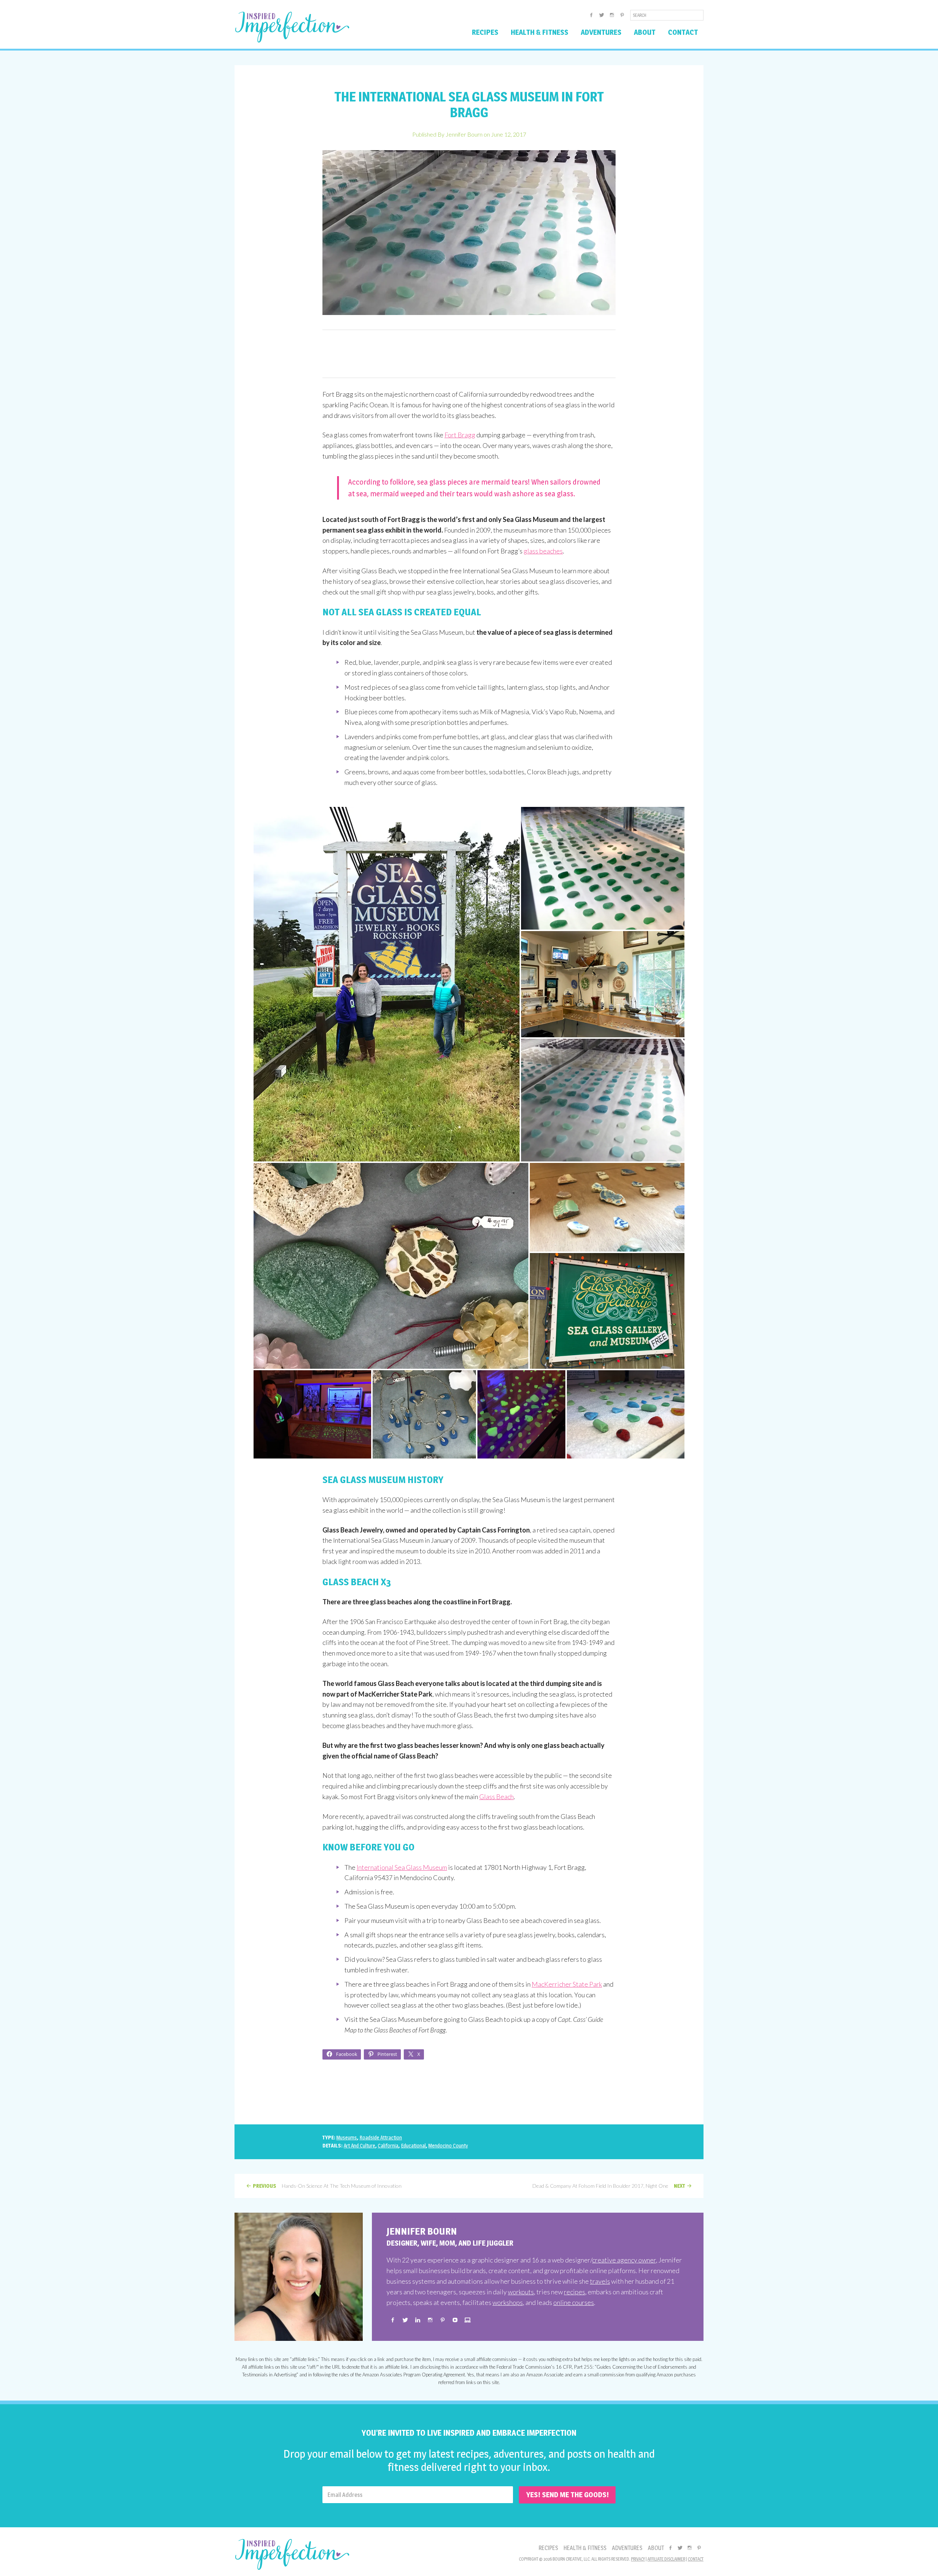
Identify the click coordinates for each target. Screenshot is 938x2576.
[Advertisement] (469, 354)
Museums (347, 2137)
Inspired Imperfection (292, 27)
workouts (521, 2292)
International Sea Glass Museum (402, 1867)
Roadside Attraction (381, 2137)
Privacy (638, 2559)
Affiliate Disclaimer (666, 2559)
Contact (696, 2559)
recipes (575, 2292)
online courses (574, 2302)
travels (600, 2281)
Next (680, 2186)
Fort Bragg (460, 435)
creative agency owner (624, 2260)
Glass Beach (496, 1797)
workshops (508, 2302)
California (388, 2145)
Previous (265, 2186)
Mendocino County (448, 2145)
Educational (413, 2145)
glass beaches (543, 551)
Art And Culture (359, 2145)
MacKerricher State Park (567, 1984)
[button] (387, 984)
